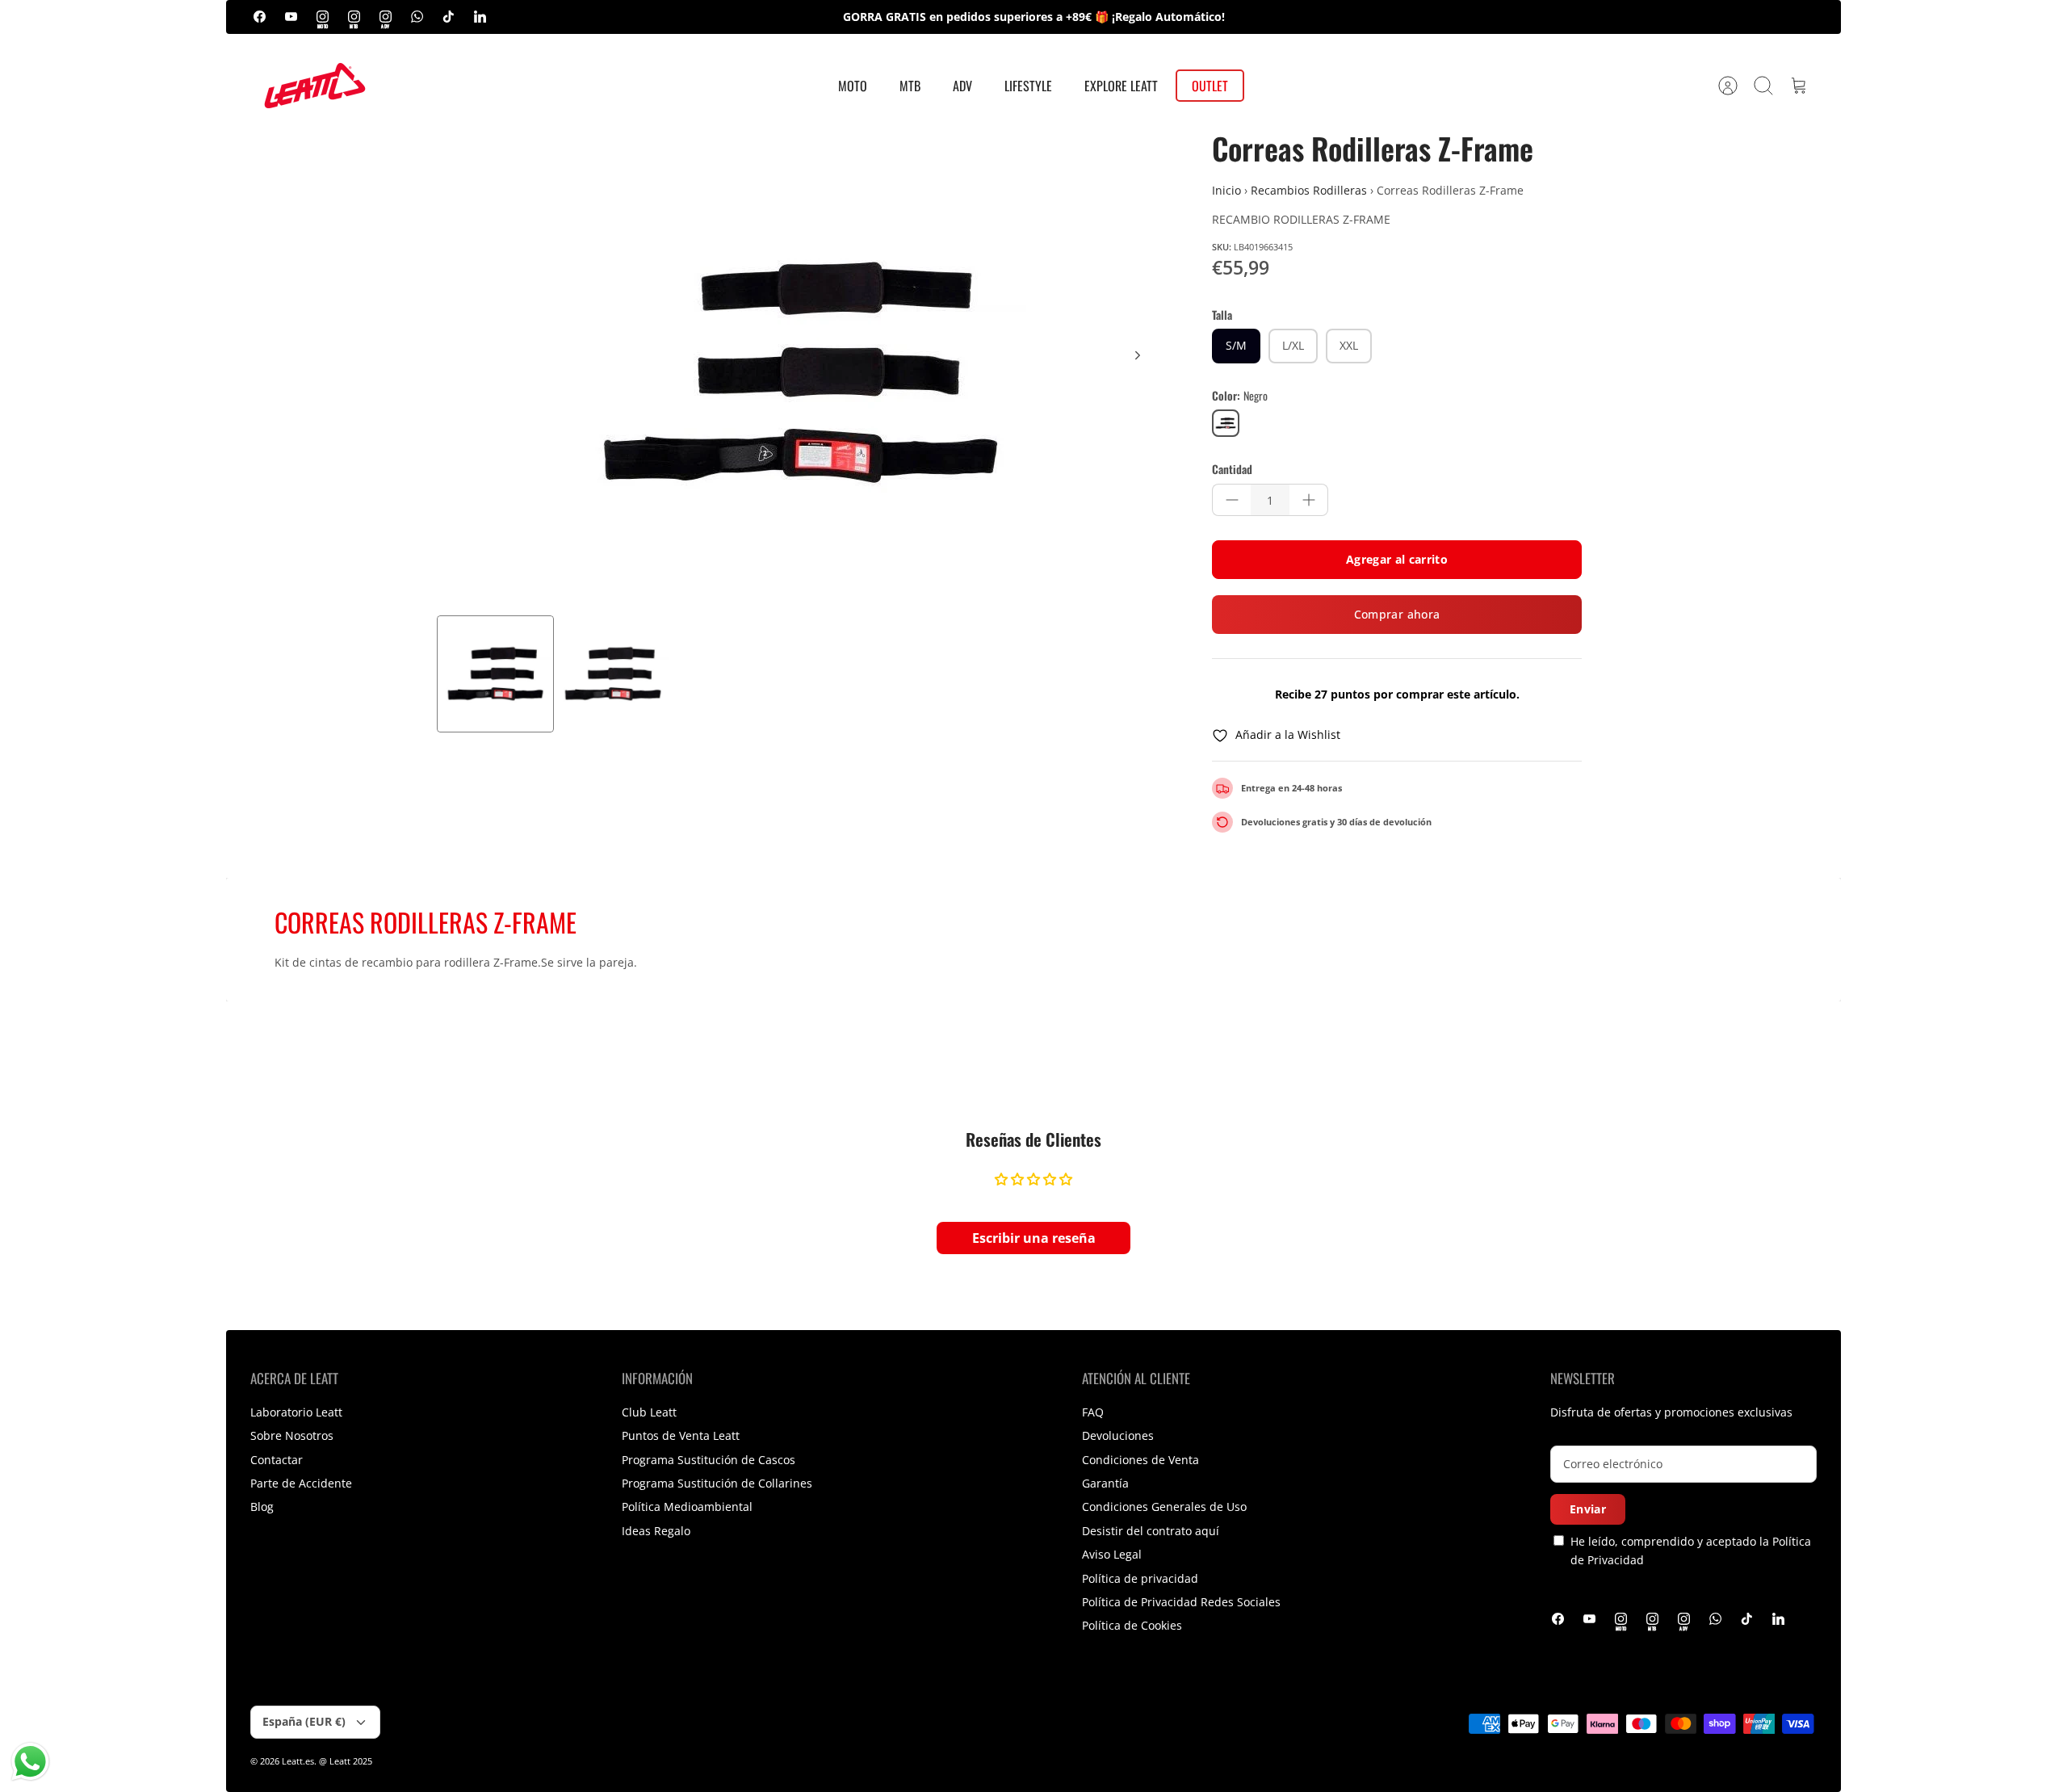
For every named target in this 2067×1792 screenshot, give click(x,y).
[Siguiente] (1138, 355)
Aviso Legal (1112, 1554)
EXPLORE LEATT (1121, 86)
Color (1240, 396)
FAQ (1093, 1412)
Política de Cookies (1132, 1625)
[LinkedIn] (480, 17)
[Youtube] (291, 17)
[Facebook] (260, 17)
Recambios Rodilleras (1309, 190)
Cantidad (1232, 469)
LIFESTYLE (1028, 86)
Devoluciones (1118, 1435)
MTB (910, 86)
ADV (962, 86)
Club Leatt (649, 1412)
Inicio (1226, 190)
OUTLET (1210, 86)
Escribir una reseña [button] (1034, 1238)
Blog (262, 1507)
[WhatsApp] (417, 17)
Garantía (1105, 1483)
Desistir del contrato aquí (1151, 1531)
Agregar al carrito (1397, 559)
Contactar (277, 1460)
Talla (1222, 315)
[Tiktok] (449, 17)
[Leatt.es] (315, 86)
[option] (800, 373)
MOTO (853, 86)
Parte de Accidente (301, 1483)
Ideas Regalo (656, 1531)
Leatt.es (298, 1761)
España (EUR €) (304, 1721)
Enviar (1588, 1509)
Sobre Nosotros (292, 1435)
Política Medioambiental (687, 1507)
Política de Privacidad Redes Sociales (1181, 1602)
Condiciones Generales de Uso (1164, 1507)
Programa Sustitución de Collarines (717, 1483)
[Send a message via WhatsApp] (30, 1762)
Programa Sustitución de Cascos (709, 1460)
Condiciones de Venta (1140, 1460)
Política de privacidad (1140, 1578)
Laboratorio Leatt (296, 1412)
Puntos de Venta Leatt (681, 1435)
